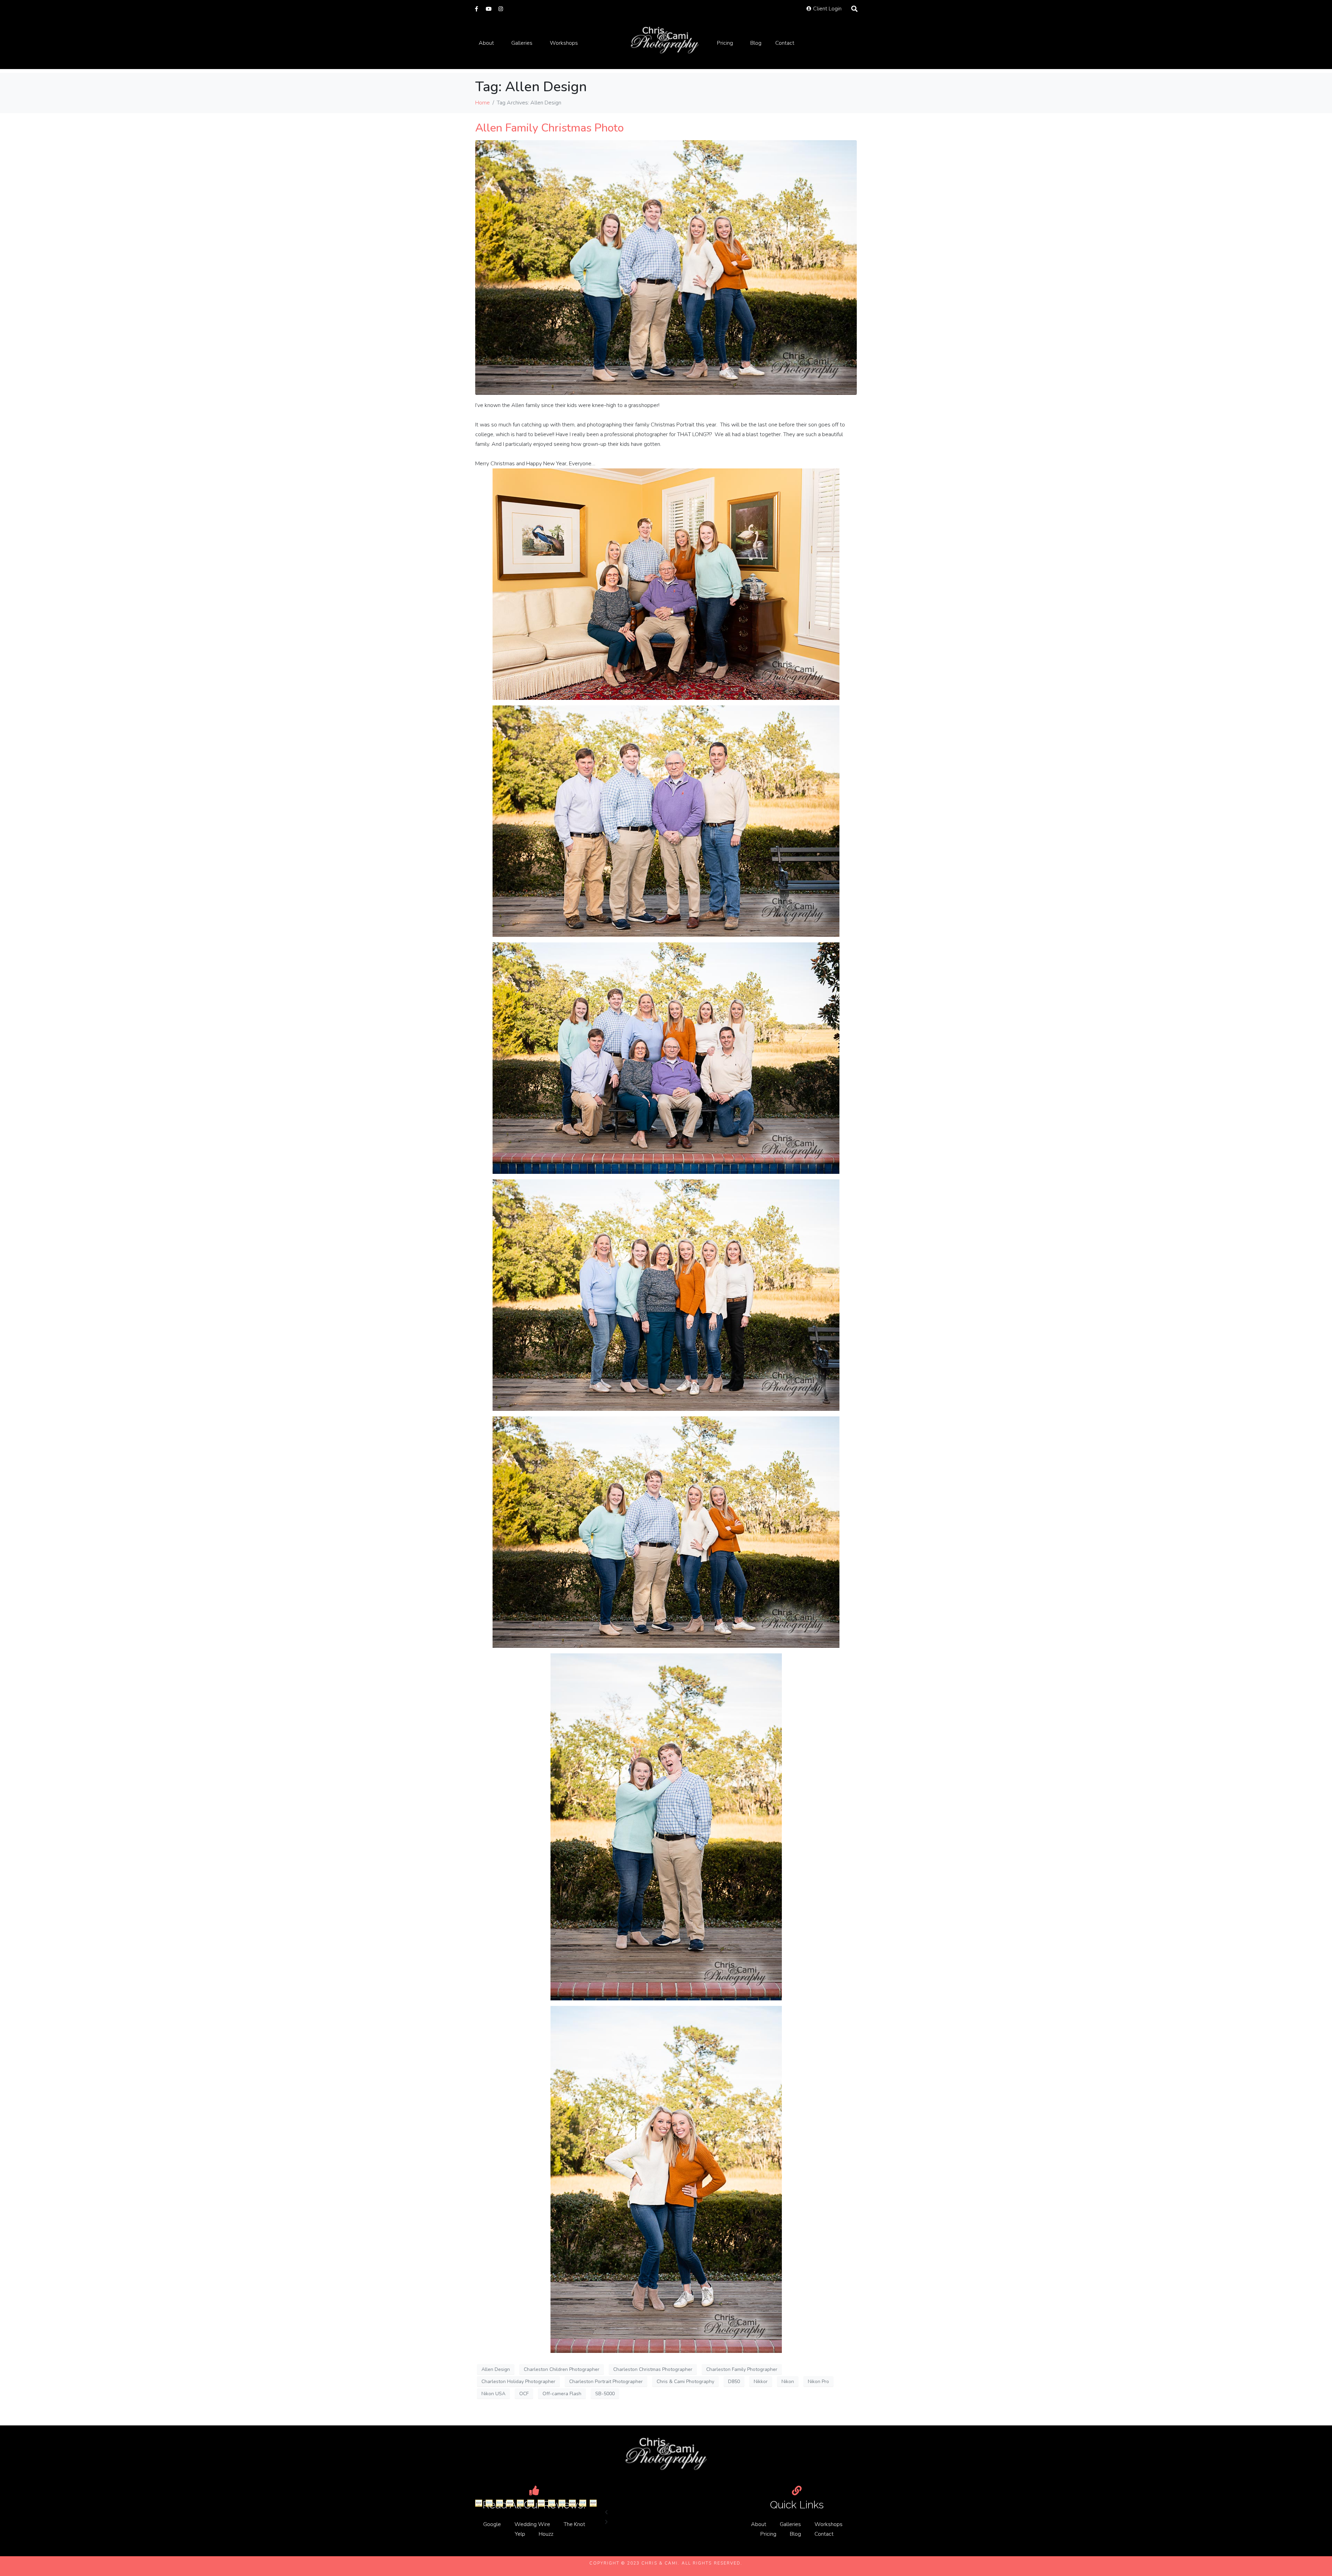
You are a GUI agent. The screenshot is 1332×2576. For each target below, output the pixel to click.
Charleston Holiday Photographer (518, 2382)
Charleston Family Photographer (742, 2369)
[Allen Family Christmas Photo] (666, 267)
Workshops (564, 43)
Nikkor (761, 2382)
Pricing (725, 43)
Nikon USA (493, 2394)
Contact (785, 43)
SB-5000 (605, 2394)
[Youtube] (489, 9)
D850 (734, 2382)
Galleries (522, 43)
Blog (756, 43)
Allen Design (496, 2369)
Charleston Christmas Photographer (653, 2369)
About (486, 43)
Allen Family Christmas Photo (549, 128)
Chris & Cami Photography (685, 2382)
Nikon (788, 2382)
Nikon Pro (818, 2382)
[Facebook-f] (476, 9)
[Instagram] (501, 9)
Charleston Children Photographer (562, 2369)
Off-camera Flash (562, 2394)
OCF (524, 2394)
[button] (666, 2513)
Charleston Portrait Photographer (606, 2382)
